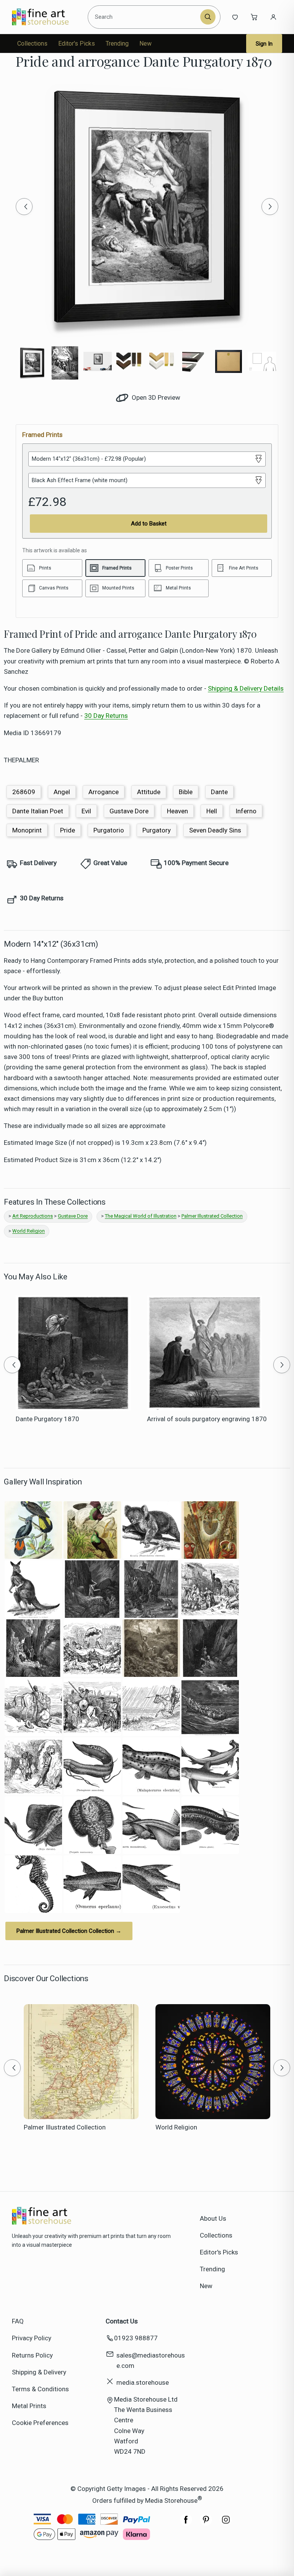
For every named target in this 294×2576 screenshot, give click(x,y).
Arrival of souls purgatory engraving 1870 (207, 1419)
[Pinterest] (206, 2523)
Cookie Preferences (40, 2423)
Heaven (177, 811)
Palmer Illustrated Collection (212, 1216)
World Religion (29, 1231)
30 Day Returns (106, 716)
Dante (219, 792)
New (145, 44)
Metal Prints (29, 2406)
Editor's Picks (77, 44)
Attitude (149, 792)
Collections (32, 44)
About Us (213, 2218)
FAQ (18, 2321)
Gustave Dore (129, 811)
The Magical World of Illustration (141, 1216)
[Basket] (254, 17)
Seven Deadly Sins (215, 830)
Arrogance (104, 792)
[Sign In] (273, 17)
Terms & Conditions (40, 2389)
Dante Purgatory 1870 (47, 1419)
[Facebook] (186, 2523)
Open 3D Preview (155, 397)
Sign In (264, 44)
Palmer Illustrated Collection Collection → (69, 1931)
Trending (117, 44)
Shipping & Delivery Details (246, 688)
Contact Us (122, 2321)
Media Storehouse (171, 2500)
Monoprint (27, 830)
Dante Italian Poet (38, 811)
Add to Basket (149, 524)
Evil (86, 811)
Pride (68, 830)
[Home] (47, 17)
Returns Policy (32, 2355)
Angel (62, 792)
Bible (186, 792)
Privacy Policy (32, 2338)
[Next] (270, 207)
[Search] (208, 17)
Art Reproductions (33, 1216)
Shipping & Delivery (39, 2372)
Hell (212, 811)
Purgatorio (109, 830)
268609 (24, 792)
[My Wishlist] (235, 17)
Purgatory (157, 830)
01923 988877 (136, 2338)
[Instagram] (226, 2523)
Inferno (246, 811)
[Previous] (24, 207)
